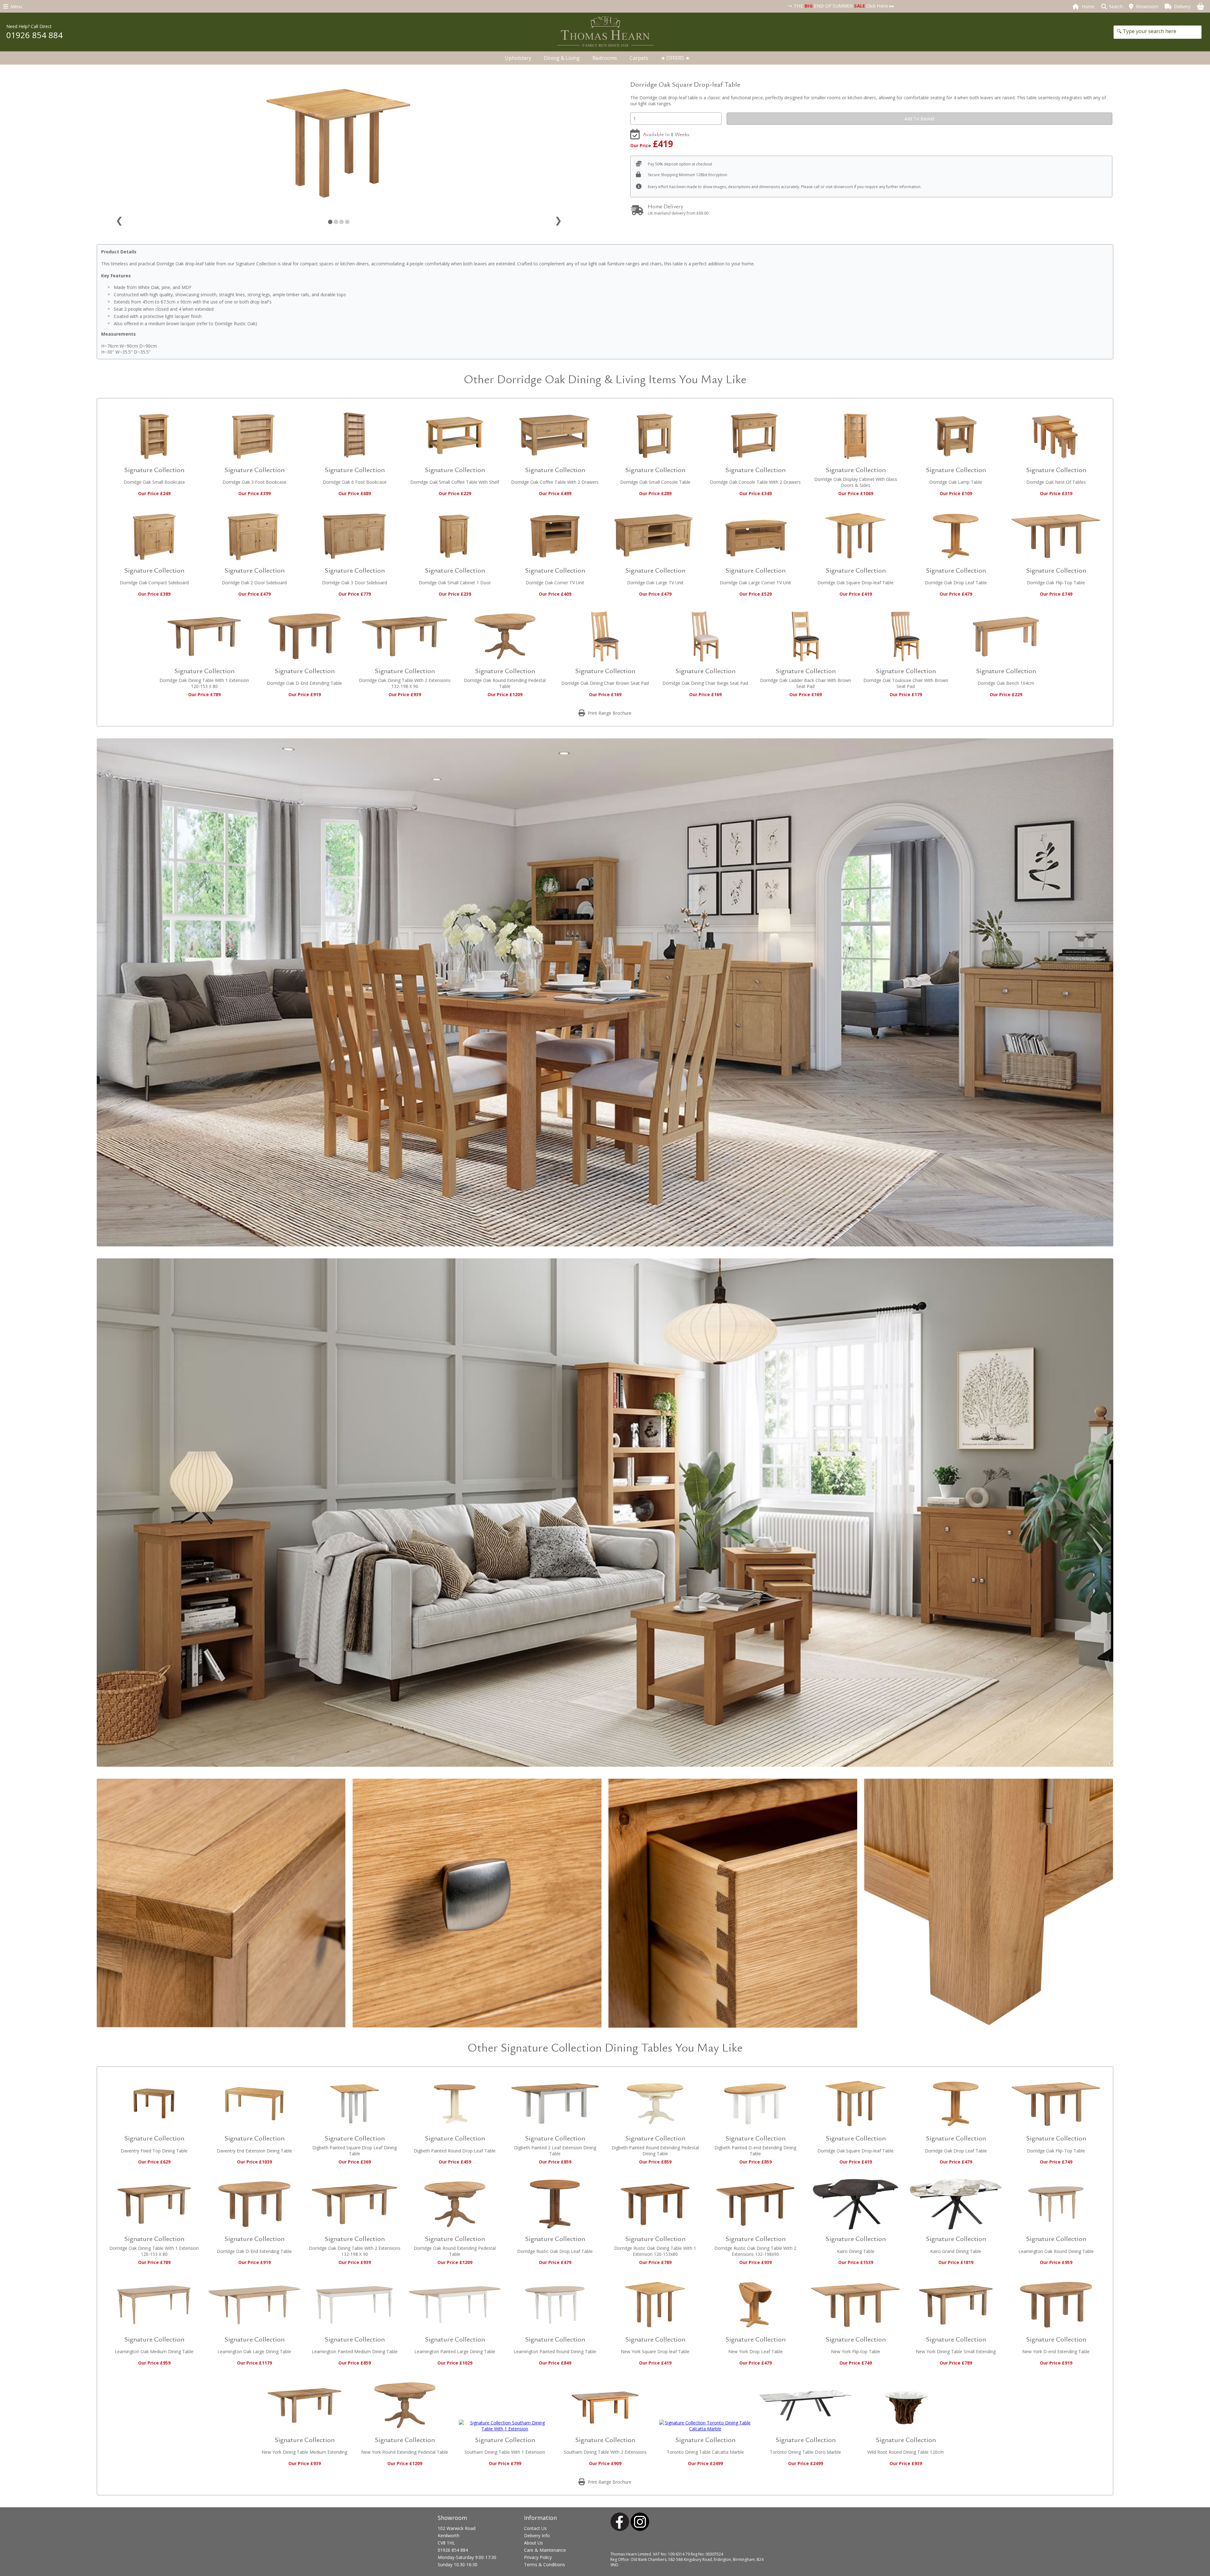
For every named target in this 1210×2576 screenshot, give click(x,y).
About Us (533, 2543)
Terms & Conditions (544, 2564)
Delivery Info (537, 2536)
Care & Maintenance (545, 2550)
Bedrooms (605, 58)
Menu (15, 6)
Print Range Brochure (608, 713)
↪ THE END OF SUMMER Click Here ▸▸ (519, 6)
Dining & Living (562, 58)
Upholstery (518, 58)
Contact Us (535, 2528)
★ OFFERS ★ (675, 58)
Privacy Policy (538, 2557)
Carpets (639, 58)
